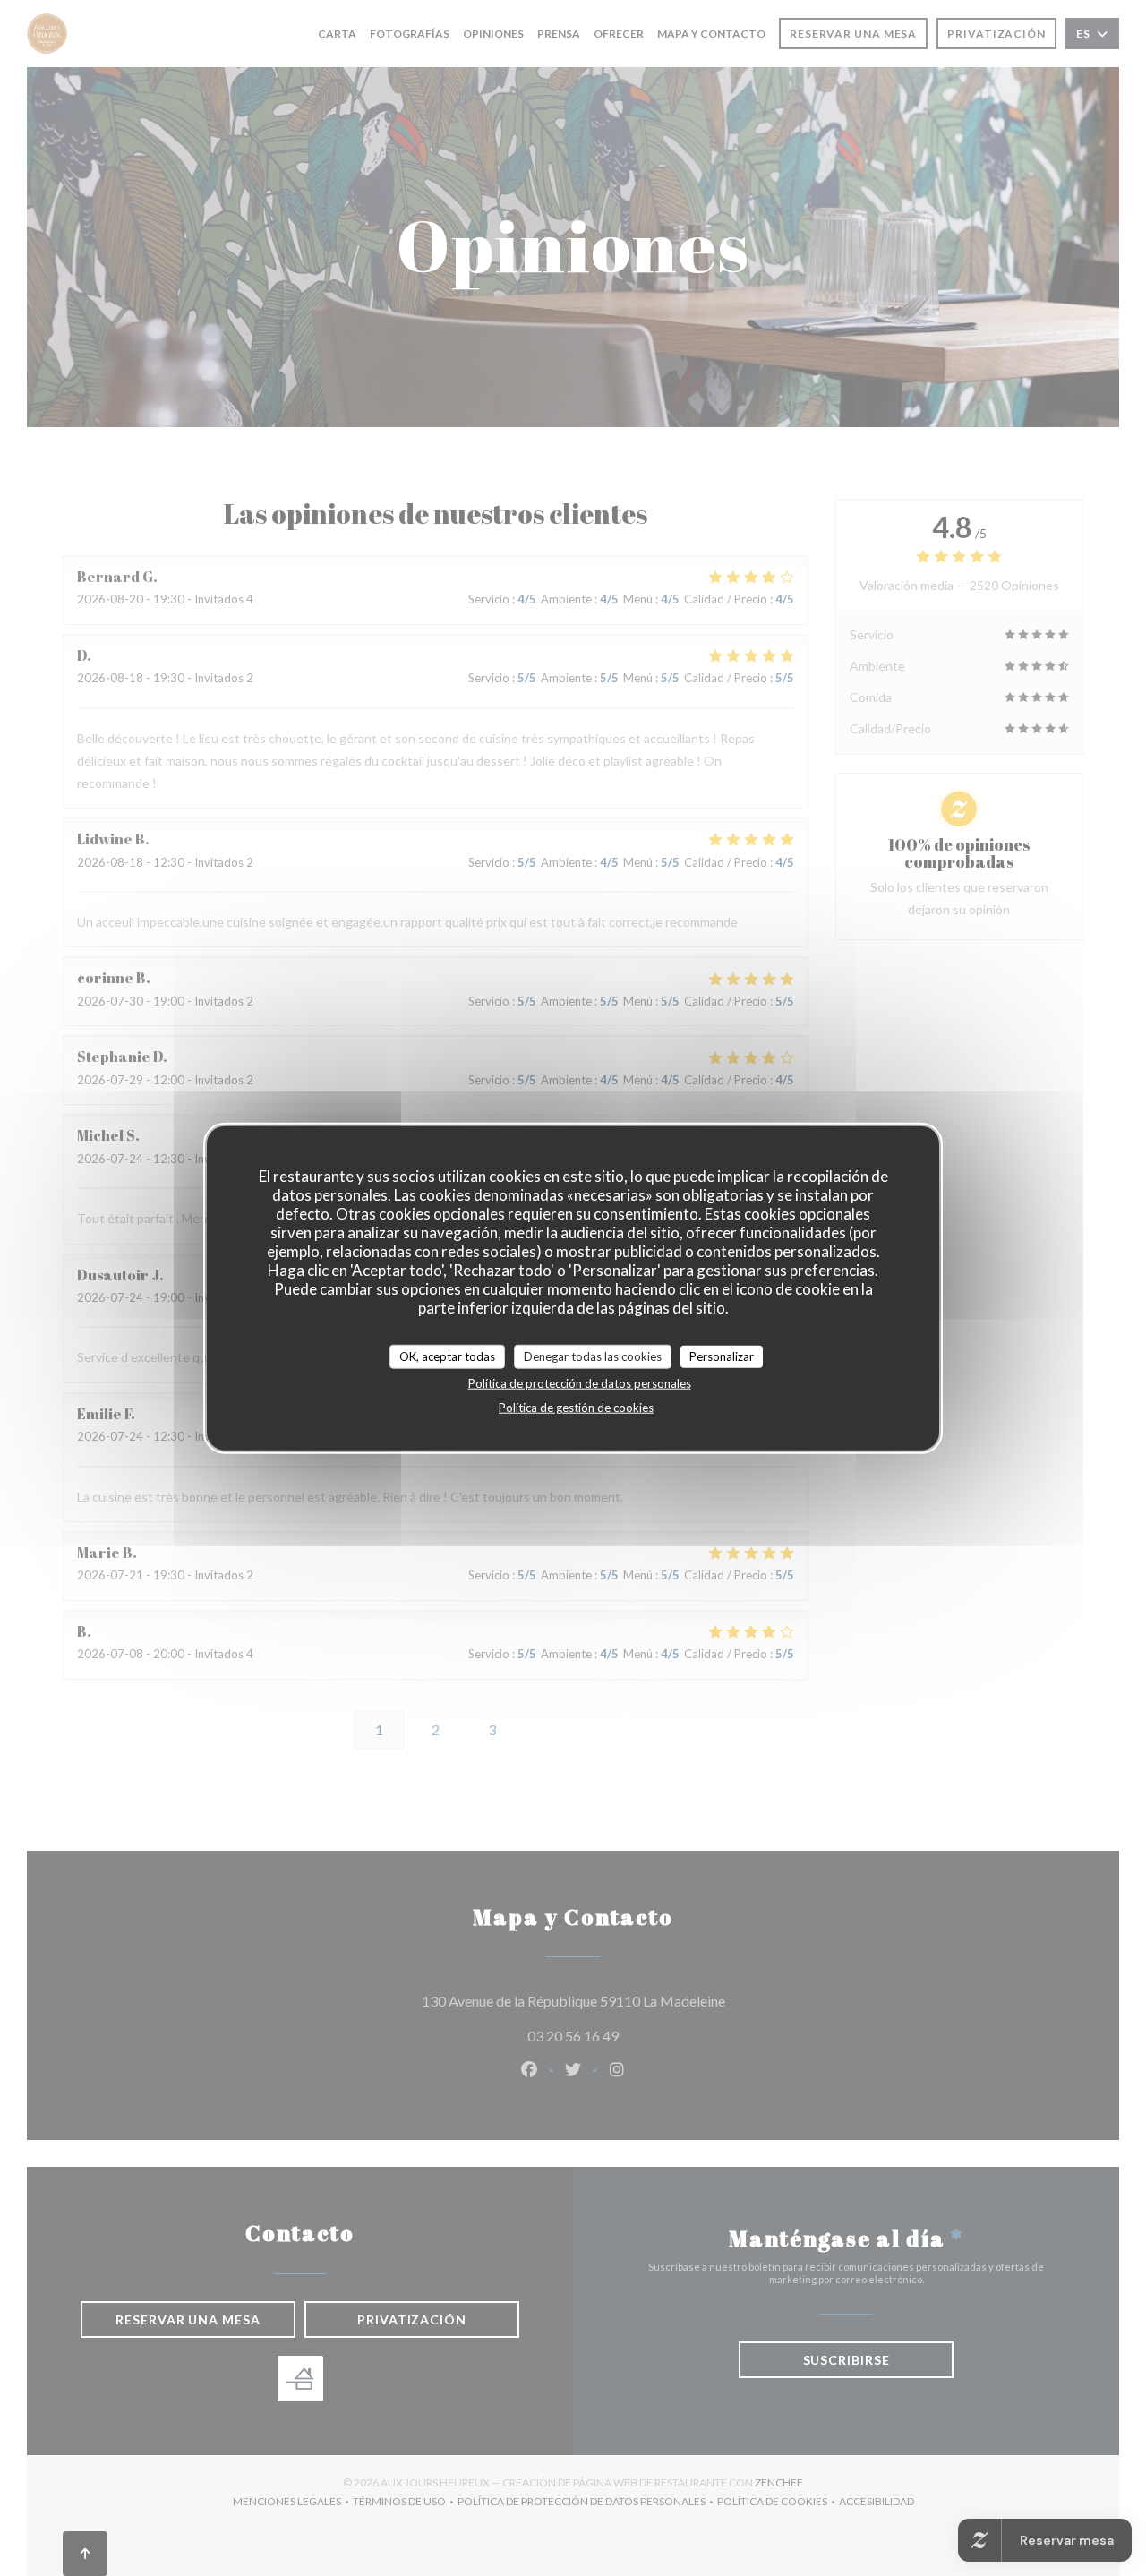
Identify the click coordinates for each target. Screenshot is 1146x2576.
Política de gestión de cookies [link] (576, 1408)
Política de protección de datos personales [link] (580, 1383)
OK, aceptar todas (447, 1356)
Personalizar (722, 1356)
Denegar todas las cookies (593, 1356)
